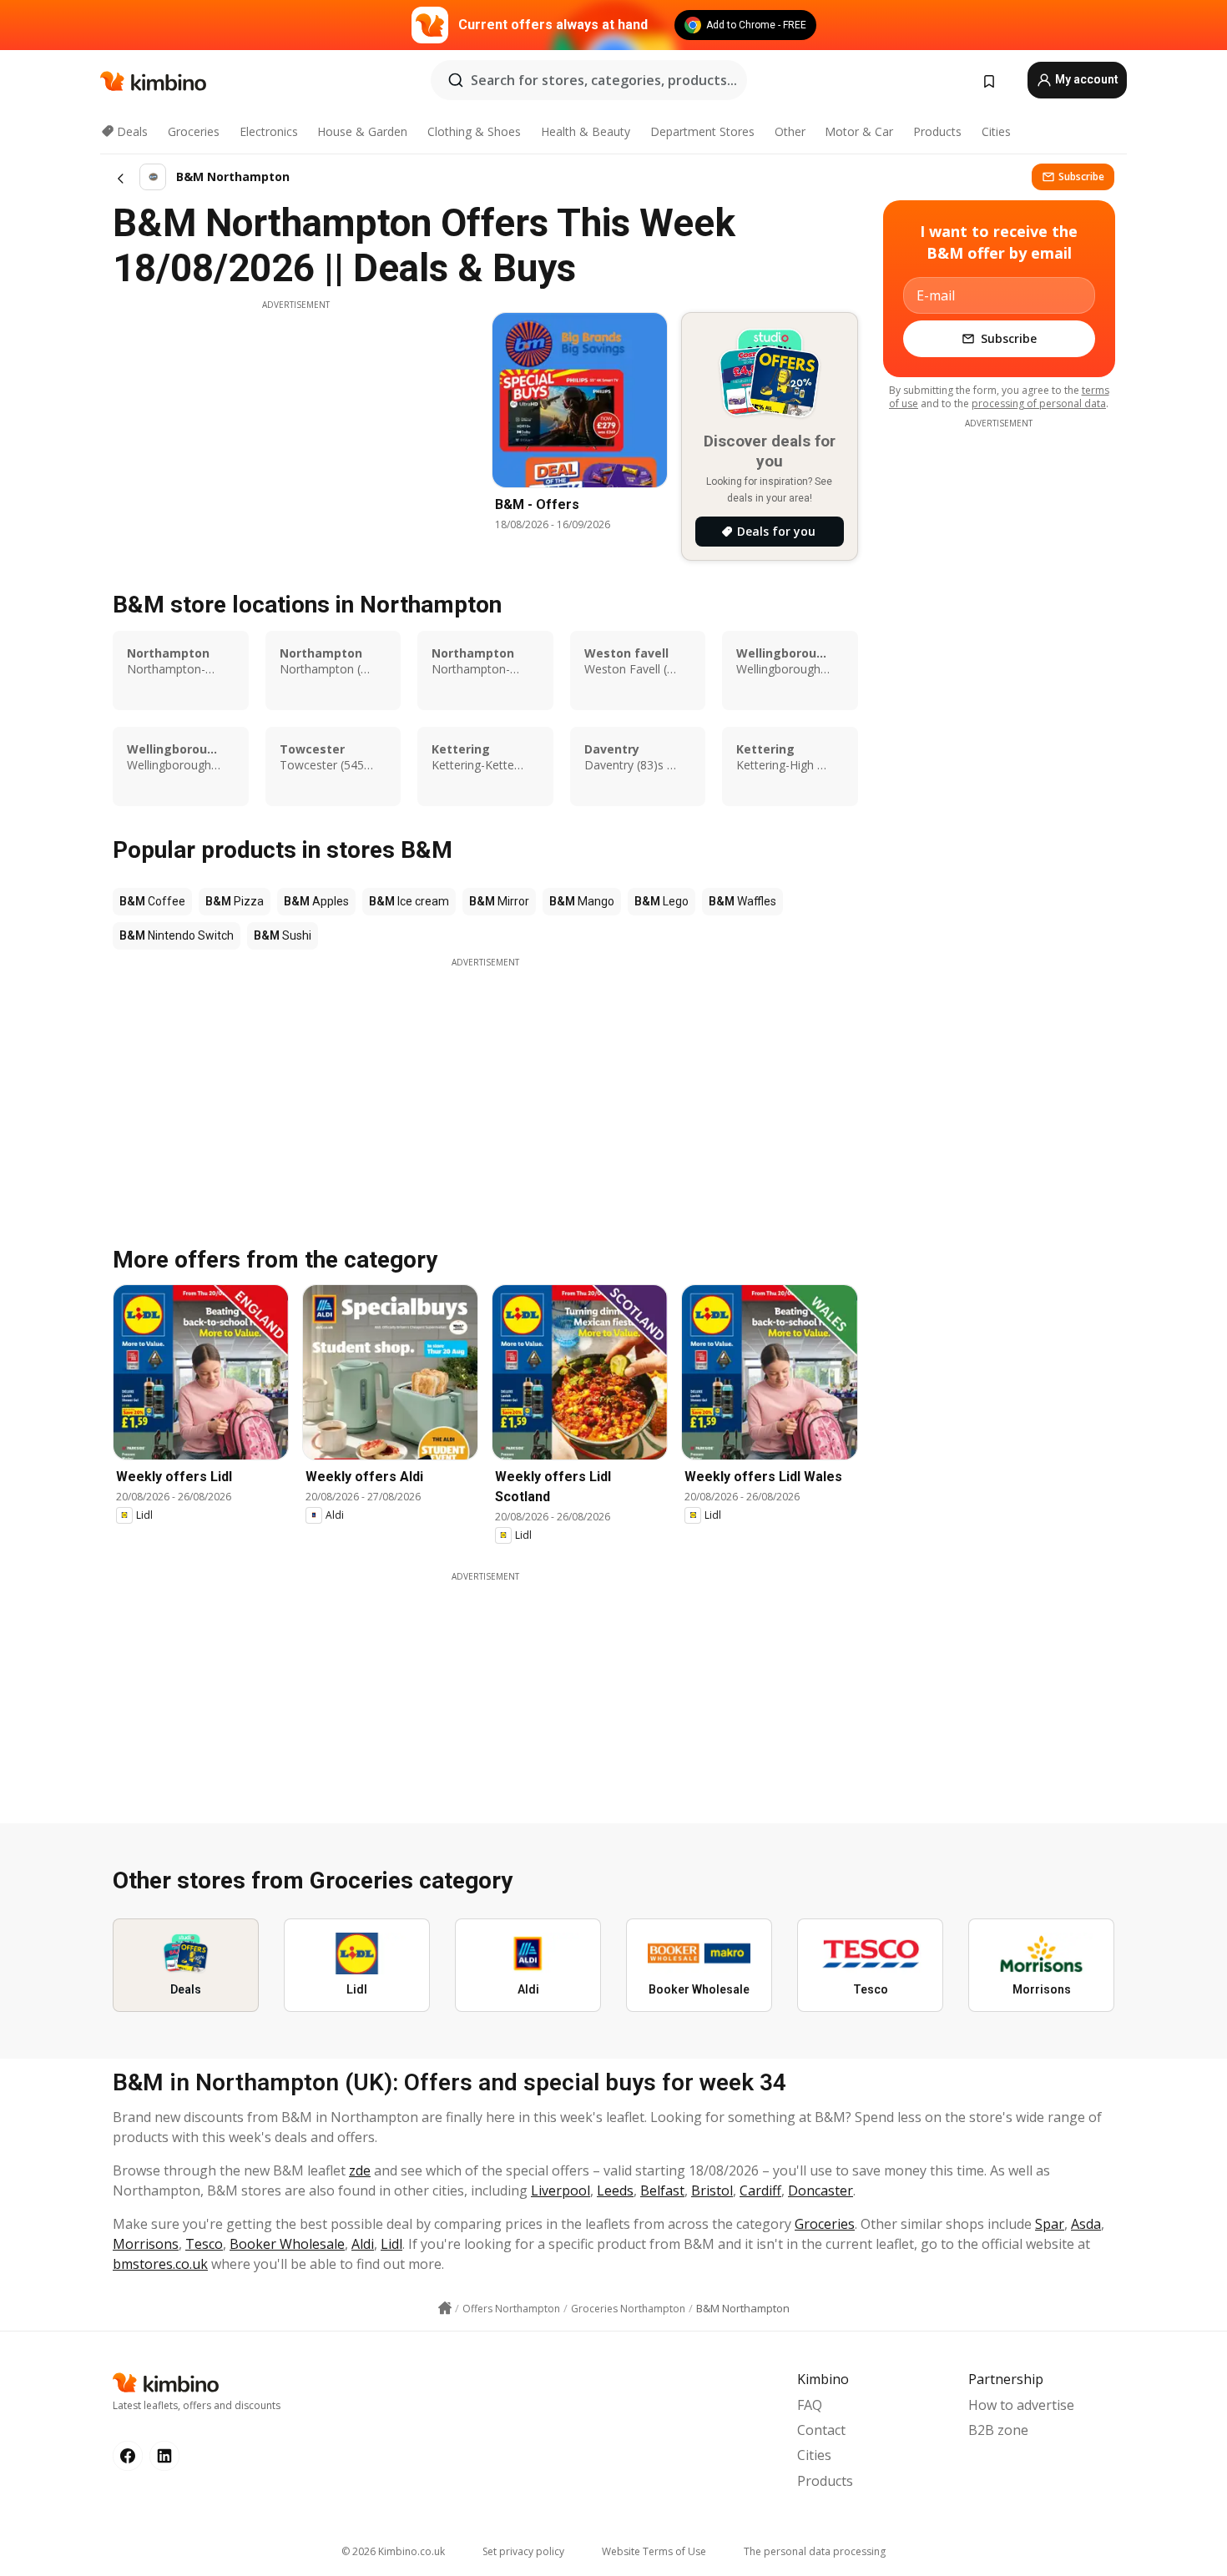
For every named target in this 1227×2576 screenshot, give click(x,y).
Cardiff (760, 2190)
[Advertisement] (295, 428)
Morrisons (146, 2244)
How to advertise (1021, 2405)
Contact (821, 2430)
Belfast (662, 2190)
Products (937, 131)
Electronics (269, 131)
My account (1086, 79)
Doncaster (821, 2190)
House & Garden (362, 131)
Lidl (391, 2244)
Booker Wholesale (287, 2244)
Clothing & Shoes (474, 131)
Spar (1050, 2224)
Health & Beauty (586, 131)
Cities (996, 131)
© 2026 (393, 2551)
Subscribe (1081, 176)
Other (790, 131)
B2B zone (998, 2430)
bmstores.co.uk (160, 2264)
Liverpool (560, 2190)
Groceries (194, 131)
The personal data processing (815, 2551)
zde (360, 2170)
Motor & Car (859, 131)
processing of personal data (1039, 403)
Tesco (204, 2244)
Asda (1086, 2224)
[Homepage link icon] (445, 2308)
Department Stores (702, 131)
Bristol (712, 2190)
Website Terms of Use (654, 2551)
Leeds (615, 2190)
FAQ (810, 2405)
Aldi (363, 2244)
